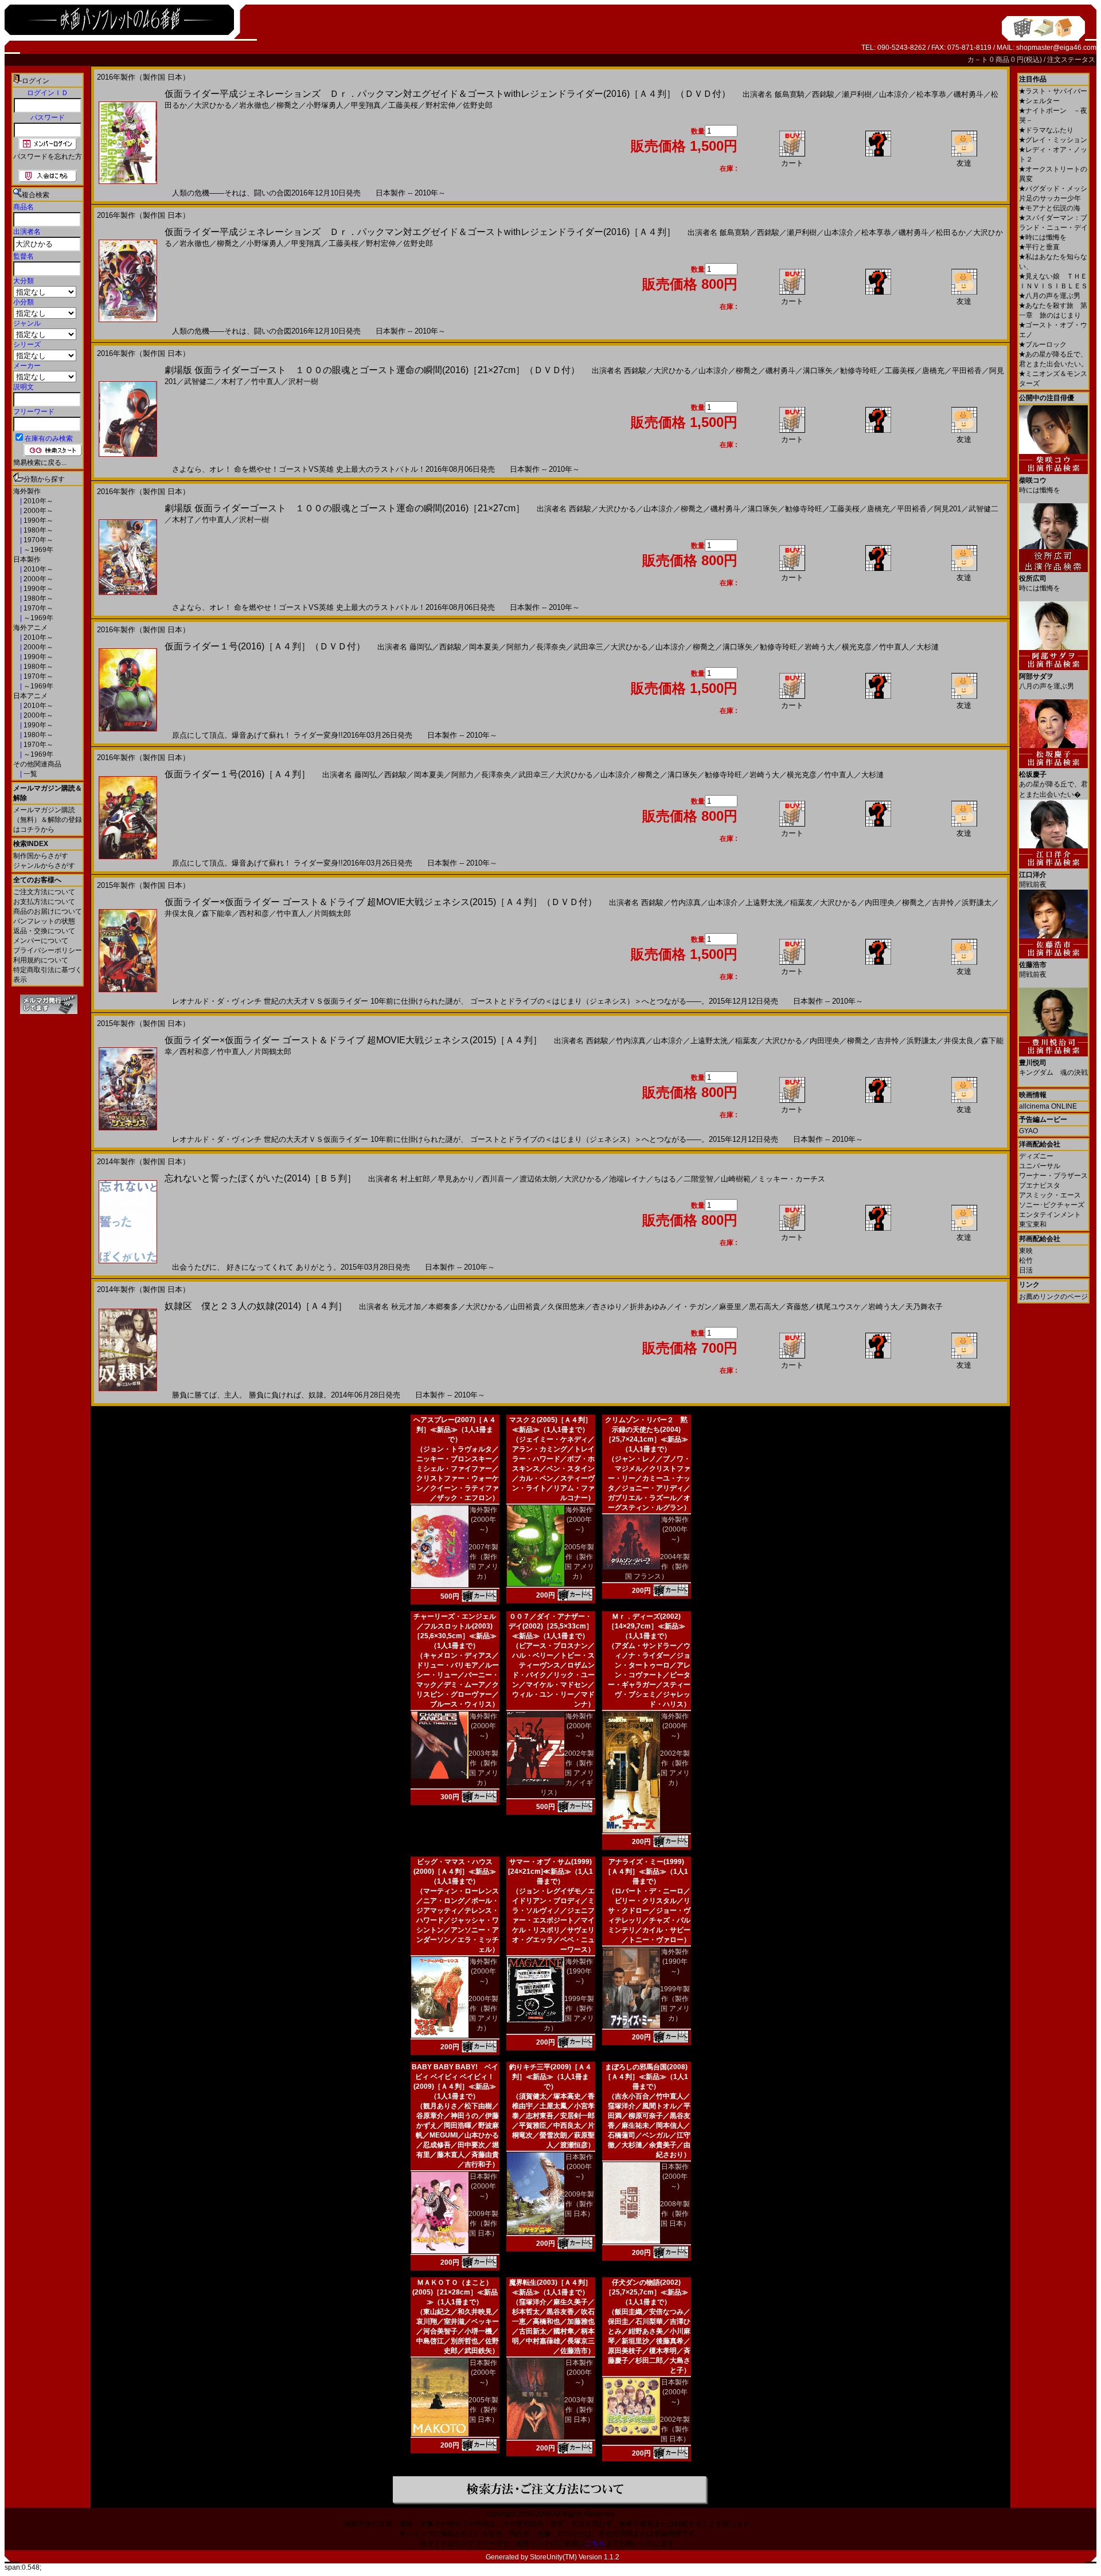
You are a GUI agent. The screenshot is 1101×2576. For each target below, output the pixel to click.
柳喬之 (288, 105)
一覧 (30, 774)
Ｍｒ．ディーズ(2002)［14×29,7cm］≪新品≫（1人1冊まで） (647, 1626)
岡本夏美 (484, 647)
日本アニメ (30, 696)
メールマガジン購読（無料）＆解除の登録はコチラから (48, 820)
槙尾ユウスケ (838, 1307)
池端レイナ (628, 1179)
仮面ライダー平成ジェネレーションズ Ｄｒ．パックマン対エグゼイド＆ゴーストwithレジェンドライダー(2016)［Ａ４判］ (420, 232)
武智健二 (199, 381)
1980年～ (38, 530)
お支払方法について (44, 902)
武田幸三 (588, 647)
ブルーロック (1043, 344)
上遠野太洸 (764, 903)
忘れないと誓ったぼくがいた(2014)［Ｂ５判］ (260, 1178)
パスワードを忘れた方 (48, 156)
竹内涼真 (686, 903)
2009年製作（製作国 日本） (483, 2223)
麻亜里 (730, 1307)
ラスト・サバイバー (1053, 91)
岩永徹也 (254, 105)
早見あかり (456, 1179)
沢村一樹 (303, 381)
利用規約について (41, 960)
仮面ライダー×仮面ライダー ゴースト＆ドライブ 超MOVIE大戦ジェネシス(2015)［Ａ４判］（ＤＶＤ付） (381, 902)
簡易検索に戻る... (40, 463)
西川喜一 (497, 1179)
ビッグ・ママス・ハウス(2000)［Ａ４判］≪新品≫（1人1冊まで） (455, 1872)
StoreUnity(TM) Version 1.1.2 (575, 2557)
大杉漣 (928, 647)
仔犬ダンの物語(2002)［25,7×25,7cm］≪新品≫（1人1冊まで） (647, 2292)
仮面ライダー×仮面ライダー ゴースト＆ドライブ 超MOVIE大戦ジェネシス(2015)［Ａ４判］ (353, 1040)
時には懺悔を (1043, 237)
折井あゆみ (648, 1307)
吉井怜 (943, 903)
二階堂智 (698, 1179)
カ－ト (979, 60)
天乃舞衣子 (924, 1307)
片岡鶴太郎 (332, 913)
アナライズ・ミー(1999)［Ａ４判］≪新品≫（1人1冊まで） (646, 1872)
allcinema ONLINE (1048, 1106)
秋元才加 (406, 1307)
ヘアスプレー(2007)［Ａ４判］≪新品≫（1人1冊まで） (455, 1430)
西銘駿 (823, 94)
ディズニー (1036, 1156)
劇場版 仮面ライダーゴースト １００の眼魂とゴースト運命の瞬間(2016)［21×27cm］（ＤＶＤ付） (372, 370)
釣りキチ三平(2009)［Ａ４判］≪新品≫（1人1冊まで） (550, 2077)
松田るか (951, 232)
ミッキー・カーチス (792, 1179)
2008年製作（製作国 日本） (675, 2214)
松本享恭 (931, 94)
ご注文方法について (44, 892)
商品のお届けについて (48, 911)
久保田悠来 (566, 1307)
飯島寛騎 (790, 94)
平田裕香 (967, 371)
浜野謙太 (977, 903)
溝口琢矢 (818, 371)
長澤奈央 (551, 647)
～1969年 (38, 550)
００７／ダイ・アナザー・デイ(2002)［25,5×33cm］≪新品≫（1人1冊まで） (551, 1626)
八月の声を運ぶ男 (1050, 296)
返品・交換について (44, 931)
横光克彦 (857, 647)
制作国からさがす (41, 856)
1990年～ (38, 520)
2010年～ (38, 501)
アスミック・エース (1050, 1195)
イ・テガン (693, 1307)
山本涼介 (894, 94)
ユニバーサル (1040, 1166)
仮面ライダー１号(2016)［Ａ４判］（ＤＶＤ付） (265, 646)
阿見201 (948, 509)
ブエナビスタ (1040, 1185)
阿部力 (518, 647)
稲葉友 (801, 903)
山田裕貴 (525, 1307)
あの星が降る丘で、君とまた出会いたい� (1053, 784)
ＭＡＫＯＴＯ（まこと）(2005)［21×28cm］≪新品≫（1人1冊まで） (455, 2292)
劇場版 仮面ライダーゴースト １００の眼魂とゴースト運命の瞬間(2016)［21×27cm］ (345, 508)
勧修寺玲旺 (859, 371)
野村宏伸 (440, 105)
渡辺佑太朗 (538, 1179)
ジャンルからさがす (44, 866)
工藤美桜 (403, 105)
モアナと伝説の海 (1050, 208)
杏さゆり (607, 1307)
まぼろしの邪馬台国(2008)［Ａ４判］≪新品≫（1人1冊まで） (646, 2077)
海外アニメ (30, 628)
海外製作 (27, 491)
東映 (1026, 1251)
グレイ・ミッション (1053, 140)
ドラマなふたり (1046, 130)
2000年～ (38, 511)
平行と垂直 (1039, 247)
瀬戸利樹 (857, 94)
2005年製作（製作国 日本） (483, 2410)
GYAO (1028, 1131)
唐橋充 (933, 371)
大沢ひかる (213, 105)
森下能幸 (217, 913)
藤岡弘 (421, 647)
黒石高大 (764, 1307)
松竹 (1026, 1260)
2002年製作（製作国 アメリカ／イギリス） (567, 1773)
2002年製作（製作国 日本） (675, 2429)
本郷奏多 (443, 1307)
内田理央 (880, 903)
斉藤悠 (797, 1307)
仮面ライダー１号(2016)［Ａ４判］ (237, 774)
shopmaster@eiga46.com (1056, 48)
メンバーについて (41, 941)
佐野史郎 (478, 105)
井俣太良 (179, 913)
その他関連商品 (37, 764)
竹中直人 (266, 381)
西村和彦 (254, 913)
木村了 (233, 381)
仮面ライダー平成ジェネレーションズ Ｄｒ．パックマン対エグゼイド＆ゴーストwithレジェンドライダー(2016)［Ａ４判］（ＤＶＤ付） (448, 94)
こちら (595, 2543)
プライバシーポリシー (48, 950)
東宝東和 (1033, 1224)
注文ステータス (1071, 60)
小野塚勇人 (325, 105)
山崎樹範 (736, 1179)
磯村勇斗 (969, 94)
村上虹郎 (415, 1179)
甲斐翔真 (366, 105)
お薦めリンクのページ (1053, 1297)
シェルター (1039, 101)
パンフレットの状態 (44, 921)
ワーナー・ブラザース (1053, 1176)
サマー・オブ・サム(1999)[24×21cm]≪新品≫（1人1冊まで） (550, 1872)
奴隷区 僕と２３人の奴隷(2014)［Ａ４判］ (256, 1306)
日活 (1026, 1270)
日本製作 (27, 559)
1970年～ (38, 540)
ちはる (665, 1179)
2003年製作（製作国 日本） (579, 2410)
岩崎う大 (819, 647)
